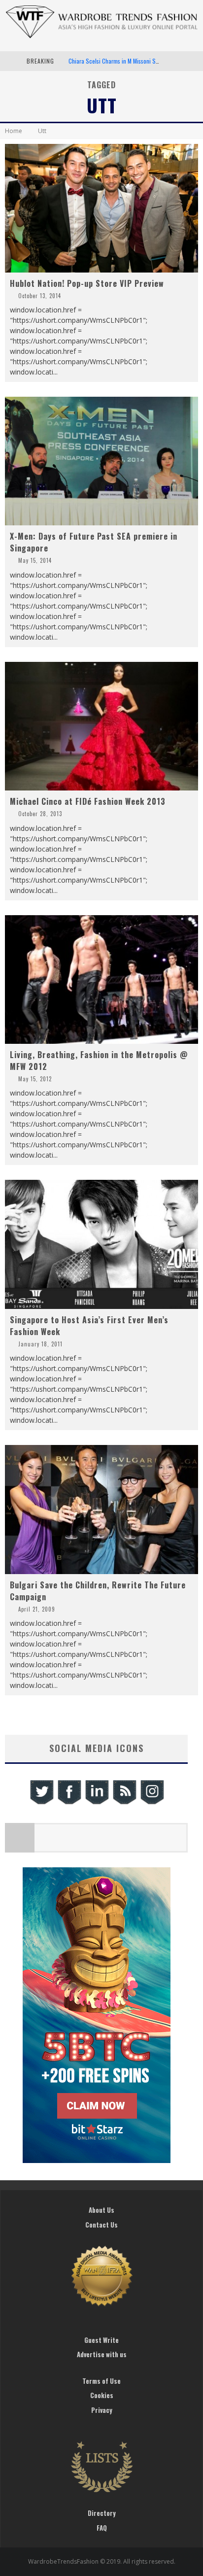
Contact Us (101, 2225)
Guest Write (101, 2340)
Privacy (102, 2410)
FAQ (102, 2528)
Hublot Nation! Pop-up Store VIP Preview (87, 283)
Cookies (102, 2395)
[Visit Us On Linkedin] (97, 1803)
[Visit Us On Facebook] (69, 1803)
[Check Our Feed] (124, 1803)
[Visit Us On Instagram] (152, 1803)
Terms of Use (101, 2381)
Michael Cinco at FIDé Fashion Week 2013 (88, 801)
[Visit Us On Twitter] (41, 1803)
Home (14, 131)
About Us (101, 2210)
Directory (102, 2513)
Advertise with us (102, 2354)
